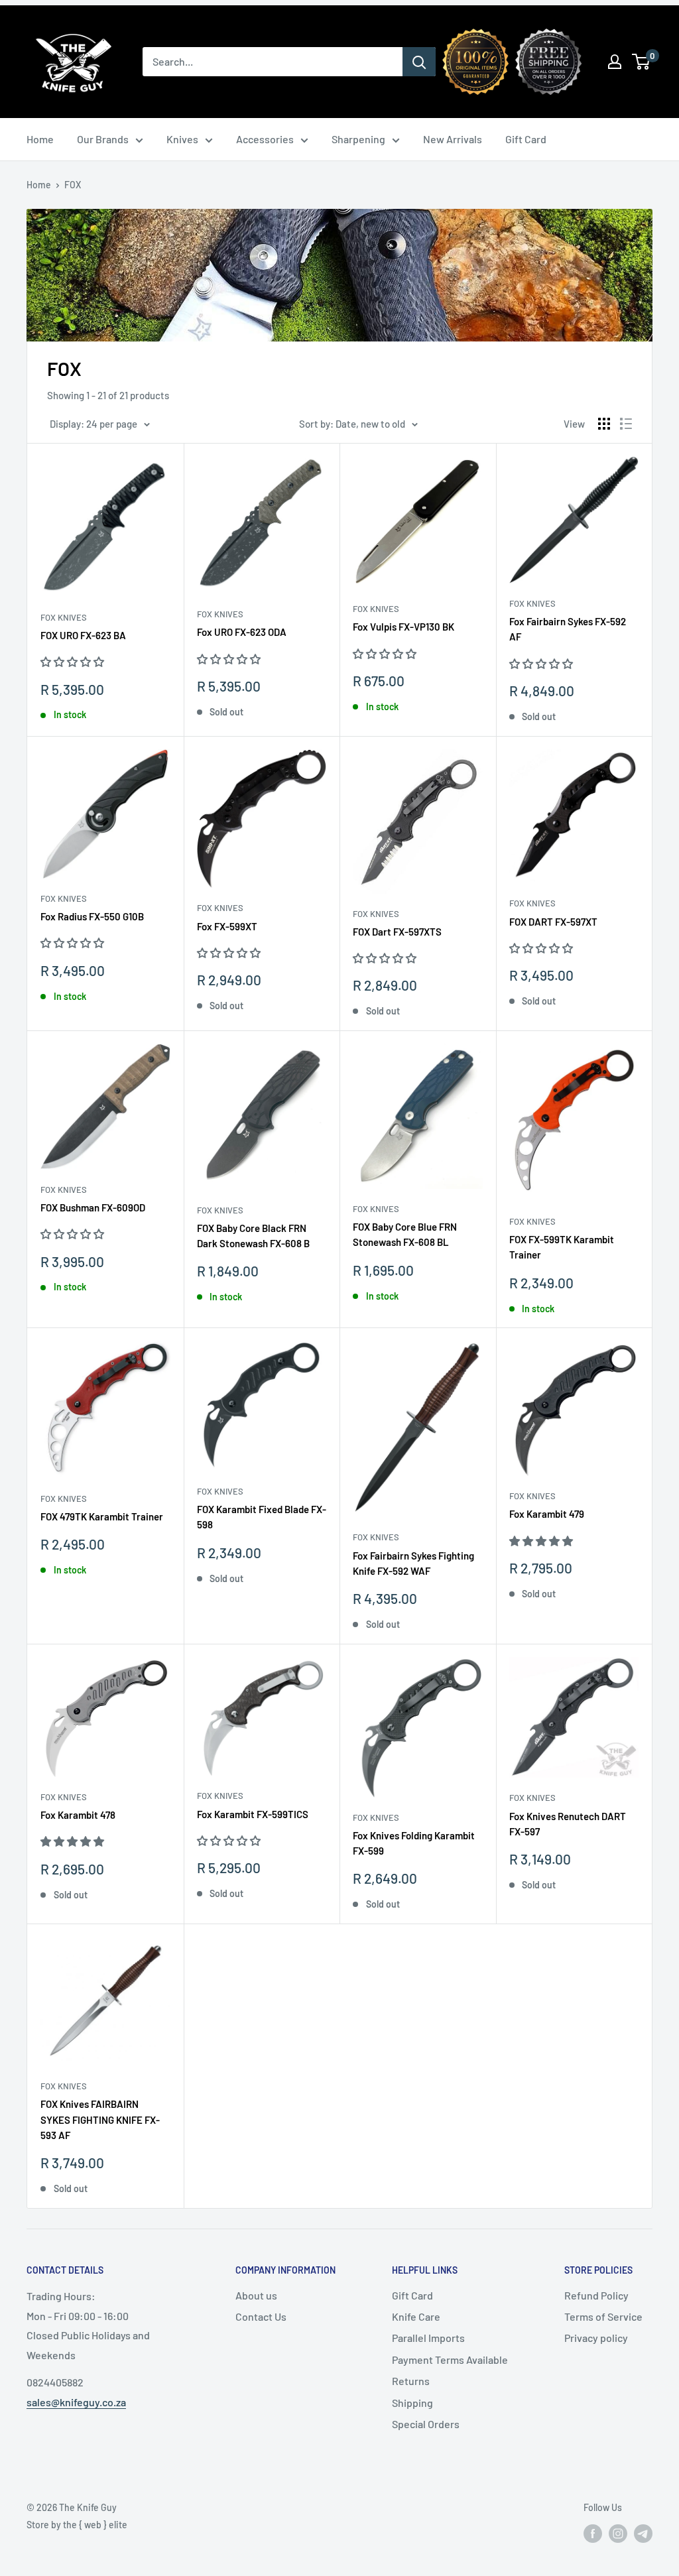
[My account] (615, 62)
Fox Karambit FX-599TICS (253, 1814)
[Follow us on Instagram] (618, 2534)
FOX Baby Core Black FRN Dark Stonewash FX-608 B (253, 1236)
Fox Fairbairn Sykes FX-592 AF (568, 629)
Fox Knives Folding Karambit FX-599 (414, 1843)
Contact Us (261, 2316)
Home (40, 139)
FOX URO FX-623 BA (83, 635)
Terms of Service (603, 2316)
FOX (73, 185)
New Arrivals (453, 139)
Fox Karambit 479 (547, 1514)
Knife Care (416, 2316)
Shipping (412, 2403)
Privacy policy (596, 2338)
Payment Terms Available (450, 2360)
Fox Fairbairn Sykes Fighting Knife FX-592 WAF (413, 1563)
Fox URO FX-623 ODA (242, 632)
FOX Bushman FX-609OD (93, 1207)
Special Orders (426, 2424)
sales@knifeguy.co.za (76, 2402)
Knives (182, 139)
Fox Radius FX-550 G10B (92, 916)
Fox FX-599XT (227, 926)
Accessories (265, 139)
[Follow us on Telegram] (643, 2534)
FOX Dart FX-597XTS (397, 932)
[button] (73, 661)
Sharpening (358, 139)
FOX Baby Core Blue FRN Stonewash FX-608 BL (405, 1234)
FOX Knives (64, 617)
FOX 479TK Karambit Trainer (102, 1516)
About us (256, 2295)
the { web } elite (95, 2525)
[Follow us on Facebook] (593, 2534)
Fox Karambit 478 (78, 1815)
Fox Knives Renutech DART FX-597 (568, 1824)
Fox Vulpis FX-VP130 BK (403, 627)
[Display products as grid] (604, 424)
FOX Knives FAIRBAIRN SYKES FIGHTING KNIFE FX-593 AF (100, 2119)
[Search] (419, 62)
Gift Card (526, 139)
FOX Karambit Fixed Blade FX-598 (262, 1517)
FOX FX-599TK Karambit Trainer (562, 1247)
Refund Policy (596, 2295)
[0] (642, 62)
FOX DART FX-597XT (553, 922)
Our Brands (103, 139)
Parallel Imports (428, 2338)
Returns (411, 2381)
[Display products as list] (626, 424)
